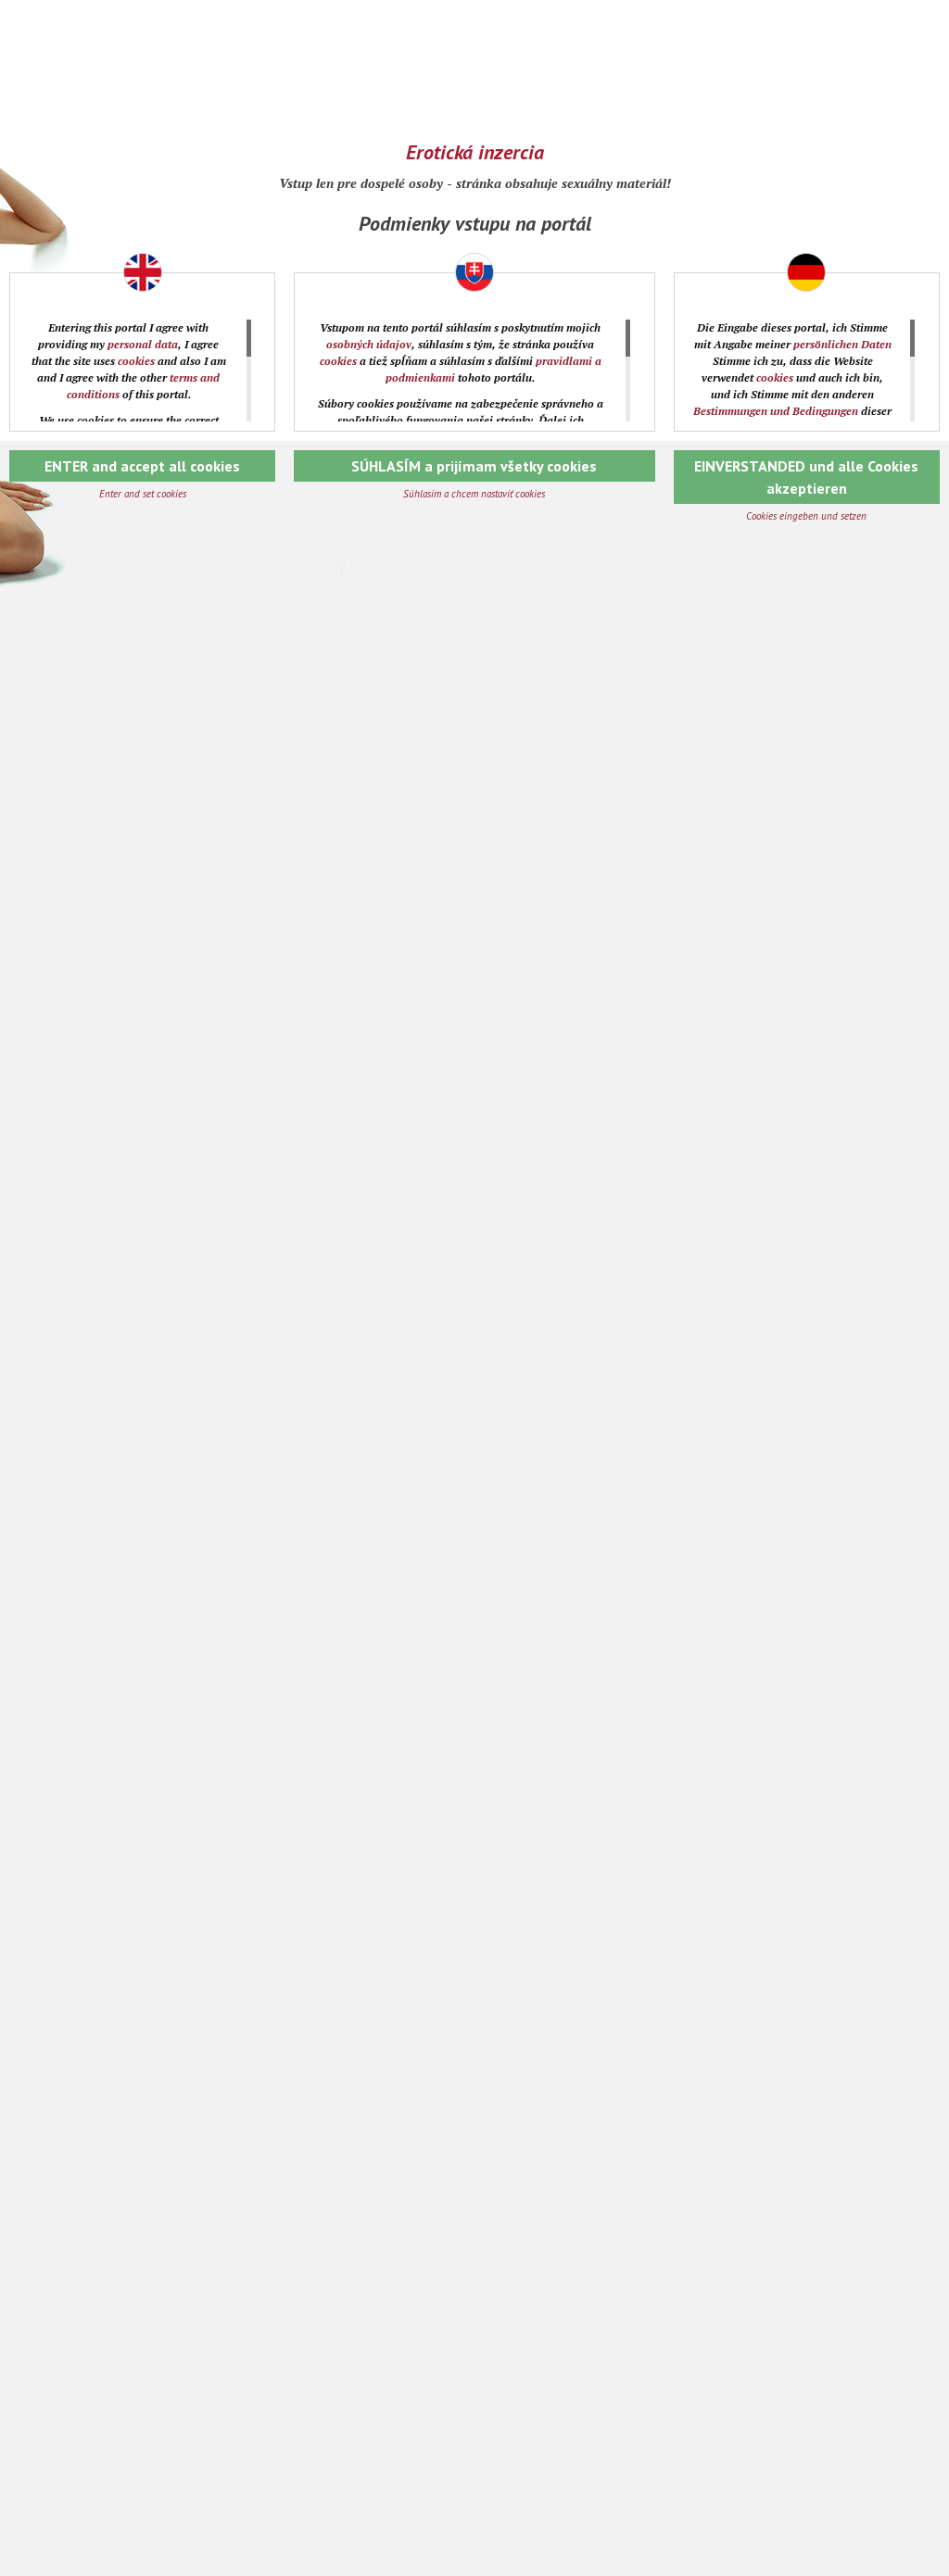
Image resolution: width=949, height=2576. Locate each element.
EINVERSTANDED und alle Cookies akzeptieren (806, 477)
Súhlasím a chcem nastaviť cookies (474, 494)
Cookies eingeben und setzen (806, 516)
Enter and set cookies (143, 494)
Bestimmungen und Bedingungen (776, 411)
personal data (143, 344)
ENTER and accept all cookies (142, 466)
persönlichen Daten (842, 344)
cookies (136, 361)
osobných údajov (369, 344)
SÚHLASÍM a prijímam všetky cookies (474, 466)
